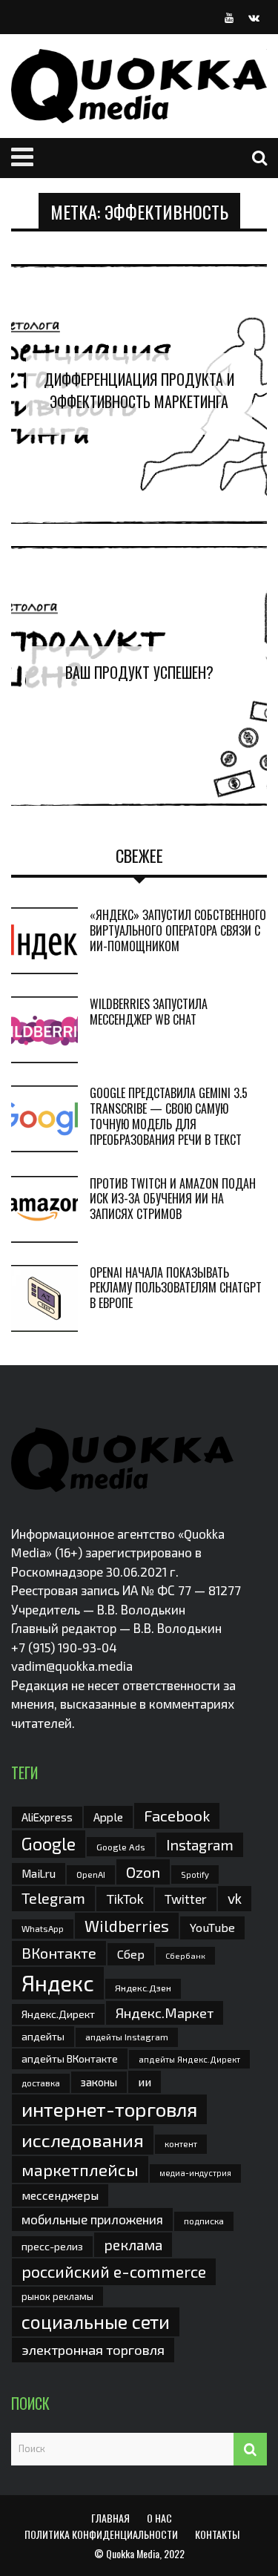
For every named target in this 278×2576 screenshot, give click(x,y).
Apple (108, 1817)
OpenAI (91, 1874)
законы (99, 2082)
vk (235, 1898)
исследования (83, 2140)
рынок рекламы (57, 2296)
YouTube (212, 1927)
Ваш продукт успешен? (139, 672)
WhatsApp (43, 1928)
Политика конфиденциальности (101, 2534)
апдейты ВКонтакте (70, 2058)
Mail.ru (39, 1873)
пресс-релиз (52, 2246)
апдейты (43, 2036)
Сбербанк (185, 1955)
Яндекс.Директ (58, 2014)
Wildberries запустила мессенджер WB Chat (149, 1012)
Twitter (186, 1899)
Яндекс (58, 1983)
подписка (204, 2221)
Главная (110, 2518)
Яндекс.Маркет (165, 2013)
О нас (159, 2518)
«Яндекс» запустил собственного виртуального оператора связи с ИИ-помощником (178, 930)
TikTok (125, 1899)
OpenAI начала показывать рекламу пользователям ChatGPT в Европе (176, 1288)
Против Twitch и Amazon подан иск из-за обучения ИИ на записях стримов (173, 1199)
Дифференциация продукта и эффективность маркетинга (139, 390)
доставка (41, 2083)
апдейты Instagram (127, 2037)
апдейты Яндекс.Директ (189, 2059)
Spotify (195, 1874)
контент (181, 2144)
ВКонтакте (59, 1953)
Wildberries (127, 1926)
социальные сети (96, 2322)
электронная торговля (93, 2350)
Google (49, 1844)
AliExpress (47, 1817)
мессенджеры (60, 2195)
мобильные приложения (92, 2219)
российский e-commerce (114, 2271)
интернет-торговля (109, 2109)
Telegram (53, 1898)
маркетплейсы (80, 2169)
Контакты (217, 2534)
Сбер (131, 1954)
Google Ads (121, 1847)
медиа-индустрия (195, 2173)
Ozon (143, 1872)
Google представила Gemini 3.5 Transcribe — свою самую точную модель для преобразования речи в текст (169, 1116)
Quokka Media (133, 2553)
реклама (133, 2245)
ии (145, 2081)
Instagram (200, 1844)
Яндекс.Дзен (143, 1988)
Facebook (177, 1815)
